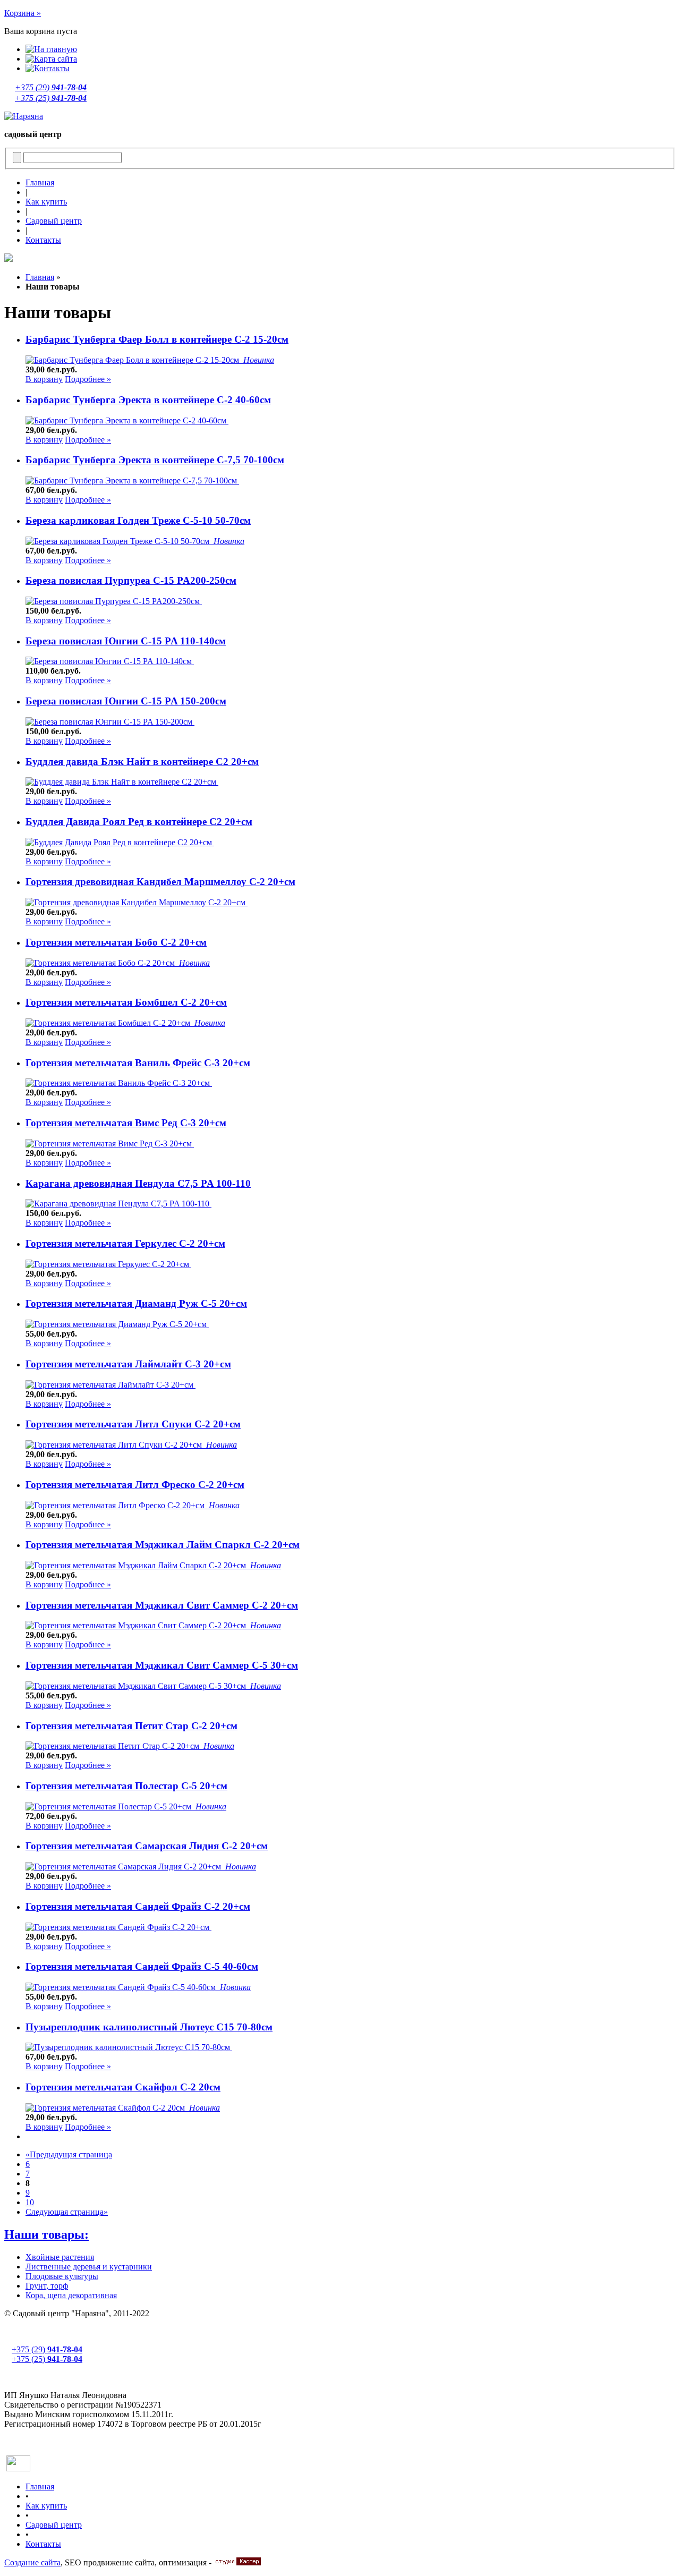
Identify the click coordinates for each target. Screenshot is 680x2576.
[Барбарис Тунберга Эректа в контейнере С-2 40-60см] (127, 420)
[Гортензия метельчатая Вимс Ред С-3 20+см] (110, 1144)
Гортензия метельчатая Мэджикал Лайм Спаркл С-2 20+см (163, 1545)
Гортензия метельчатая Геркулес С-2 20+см (125, 1243)
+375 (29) (51, 87)
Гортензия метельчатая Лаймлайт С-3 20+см (128, 1364)
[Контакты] (48, 68)
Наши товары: (46, 2234)
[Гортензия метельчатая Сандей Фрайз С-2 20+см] (118, 1927)
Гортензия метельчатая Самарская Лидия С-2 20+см (147, 1846)
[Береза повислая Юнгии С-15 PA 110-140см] (110, 661)
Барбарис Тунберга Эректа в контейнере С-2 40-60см (148, 400)
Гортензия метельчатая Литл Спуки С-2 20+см (133, 1424)
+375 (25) (51, 98)
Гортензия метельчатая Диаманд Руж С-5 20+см (136, 1303)
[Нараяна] (24, 116)
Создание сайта (32, 2562)
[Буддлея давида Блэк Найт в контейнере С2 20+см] (122, 782)
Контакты (43, 240)
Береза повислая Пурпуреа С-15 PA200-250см (131, 580)
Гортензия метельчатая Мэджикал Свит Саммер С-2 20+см (162, 1605)
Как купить (46, 202)
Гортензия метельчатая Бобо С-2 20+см (116, 942)
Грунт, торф (47, 2286)
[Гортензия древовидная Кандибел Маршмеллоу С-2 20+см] (137, 902)
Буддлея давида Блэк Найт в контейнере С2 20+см (142, 762)
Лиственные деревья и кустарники (89, 2267)
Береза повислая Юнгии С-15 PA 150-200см (126, 701)
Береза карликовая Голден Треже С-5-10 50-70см (138, 520)
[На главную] (51, 49)
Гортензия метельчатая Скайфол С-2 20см (123, 2087)
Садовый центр (54, 221)
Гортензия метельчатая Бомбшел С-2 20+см (126, 1002)
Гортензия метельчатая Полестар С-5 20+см (126, 1786)
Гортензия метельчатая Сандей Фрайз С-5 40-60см (142, 1966)
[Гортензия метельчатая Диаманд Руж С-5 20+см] (117, 1324)
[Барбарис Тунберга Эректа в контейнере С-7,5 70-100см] (132, 481)
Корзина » (23, 13)
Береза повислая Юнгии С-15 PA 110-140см (126, 641)
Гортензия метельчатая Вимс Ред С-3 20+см (126, 1123)
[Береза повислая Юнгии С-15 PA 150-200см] (110, 722)
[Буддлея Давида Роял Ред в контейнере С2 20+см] (120, 842)
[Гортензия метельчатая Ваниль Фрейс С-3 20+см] (119, 1083)
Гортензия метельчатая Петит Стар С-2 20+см (131, 1726)
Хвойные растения (60, 2257)
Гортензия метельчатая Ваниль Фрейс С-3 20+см (138, 1063)
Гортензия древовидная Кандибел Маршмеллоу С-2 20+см (160, 882)
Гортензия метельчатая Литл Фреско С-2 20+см (135, 1485)
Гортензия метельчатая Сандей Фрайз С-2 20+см (138, 1906)
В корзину (44, 379)
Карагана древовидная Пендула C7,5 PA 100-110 (138, 1183)
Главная (40, 182)
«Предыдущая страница (69, 2154)
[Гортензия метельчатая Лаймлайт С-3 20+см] (110, 1385)
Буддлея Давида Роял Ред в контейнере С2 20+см (139, 822)
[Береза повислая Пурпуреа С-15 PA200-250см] (114, 601)
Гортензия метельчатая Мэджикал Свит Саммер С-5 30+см (162, 1665)
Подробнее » (88, 379)
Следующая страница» (67, 2212)
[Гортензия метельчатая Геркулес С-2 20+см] (108, 1264)
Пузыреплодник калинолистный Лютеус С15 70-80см (149, 2027)
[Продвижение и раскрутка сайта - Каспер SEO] (237, 2562)
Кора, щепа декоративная (71, 2295)
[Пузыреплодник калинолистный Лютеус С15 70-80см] (129, 2047)
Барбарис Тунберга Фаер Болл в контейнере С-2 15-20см (157, 339)
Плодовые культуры (62, 2276)
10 (30, 2202)
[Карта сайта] (51, 59)
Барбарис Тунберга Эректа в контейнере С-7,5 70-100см (155, 460)
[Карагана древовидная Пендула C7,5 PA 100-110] (118, 1204)
